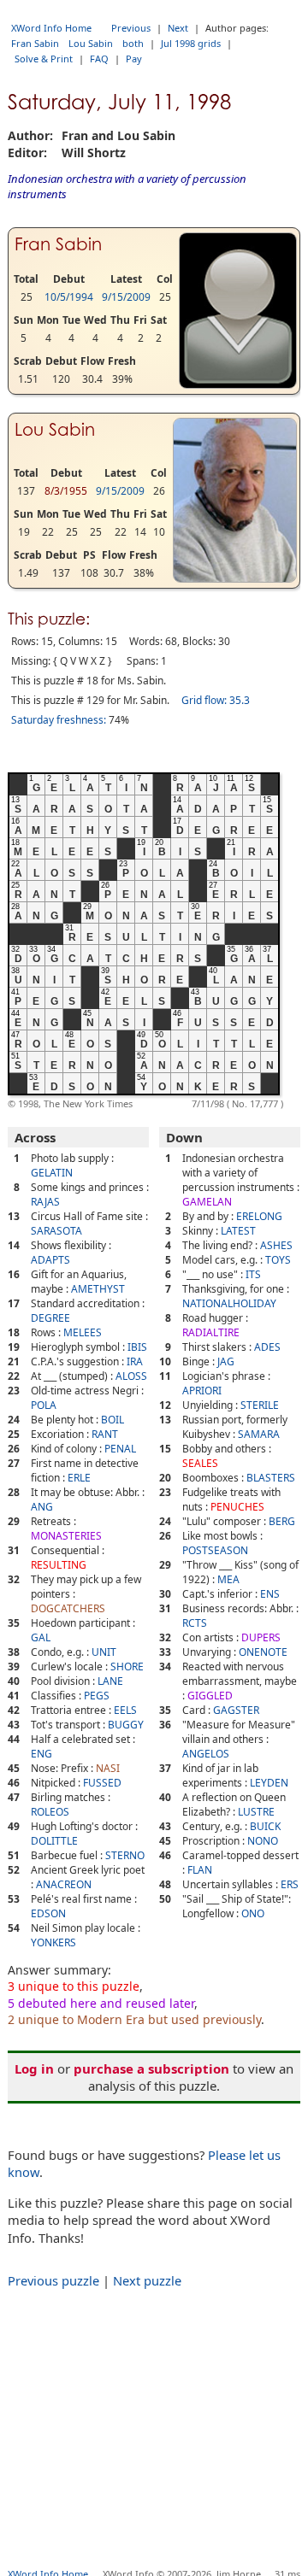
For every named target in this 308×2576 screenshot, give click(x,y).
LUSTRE (256, 1812)
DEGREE (50, 1318)
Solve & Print (44, 59)
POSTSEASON (215, 1550)
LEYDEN (269, 1783)
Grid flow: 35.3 (216, 700)
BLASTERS (271, 1478)
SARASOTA (56, 1231)
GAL (41, 1637)
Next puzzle (147, 2280)
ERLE (79, 1478)
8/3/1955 (66, 491)
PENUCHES (237, 1507)
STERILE (260, 1405)
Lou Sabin (91, 43)
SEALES (200, 1463)
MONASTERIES (66, 1536)
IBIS (137, 1347)
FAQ (99, 59)
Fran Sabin (35, 43)
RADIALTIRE (211, 1332)
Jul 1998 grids (191, 43)
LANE (110, 1681)
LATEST (238, 1231)
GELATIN (52, 1173)
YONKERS (53, 1942)
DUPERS (261, 1637)
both (133, 43)
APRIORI (202, 1391)
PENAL (120, 1449)
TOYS (278, 1260)
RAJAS (45, 1202)
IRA (135, 1361)
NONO (263, 1841)
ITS (253, 1274)
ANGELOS (206, 1754)
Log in (34, 2068)
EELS (125, 1710)
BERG (282, 1521)
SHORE (127, 1666)
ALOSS (131, 1376)
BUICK (265, 1826)
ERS (290, 1884)
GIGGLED (210, 1696)
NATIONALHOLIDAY (229, 1303)
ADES (267, 1347)
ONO (253, 1913)
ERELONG (259, 1216)
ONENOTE (263, 1652)
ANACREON (64, 1884)
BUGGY (126, 1725)
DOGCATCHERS (68, 1608)
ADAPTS (50, 1260)
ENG (41, 1754)
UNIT (104, 1652)
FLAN (200, 1870)
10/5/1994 (69, 297)
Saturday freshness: (59, 720)
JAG (226, 1361)
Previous (131, 28)
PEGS (97, 1696)
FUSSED (102, 1783)
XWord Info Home (51, 28)
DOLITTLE (54, 1841)
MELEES (83, 1332)
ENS (270, 1594)
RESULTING (59, 1565)
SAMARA (259, 1434)
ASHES (276, 1245)
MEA (228, 1579)
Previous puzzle (53, 2280)
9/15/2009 (126, 297)
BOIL (113, 1420)
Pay (134, 59)
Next (178, 28)
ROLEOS (50, 1812)
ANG (42, 1507)
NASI (108, 1768)
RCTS (195, 1623)
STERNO (125, 1855)
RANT (105, 1434)
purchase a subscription (151, 2068)
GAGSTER (236, 1710)
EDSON (48, 1913)
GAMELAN (207, 1202)
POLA (44, 1405)
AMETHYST (98, 1289)
